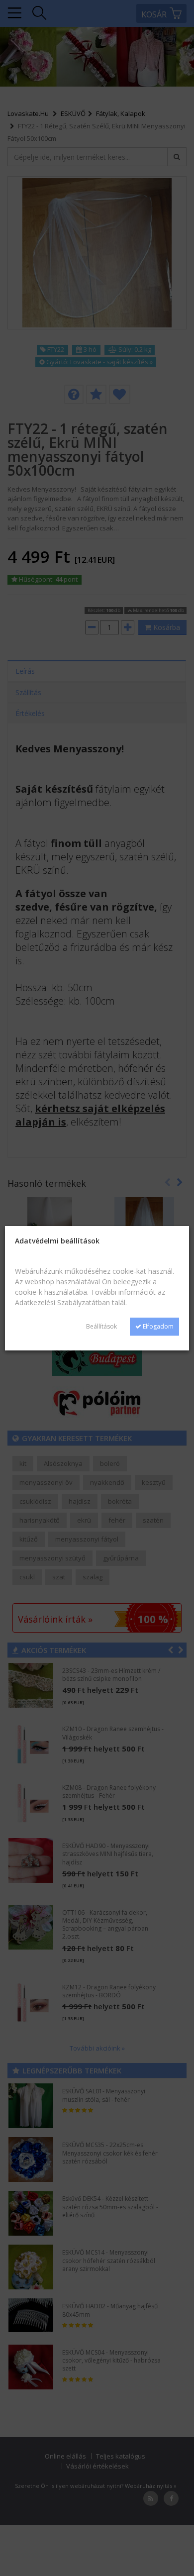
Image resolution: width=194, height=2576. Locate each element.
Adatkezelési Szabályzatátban (62, 1302)
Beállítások (101, 1326)
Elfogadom (157, 1326)
